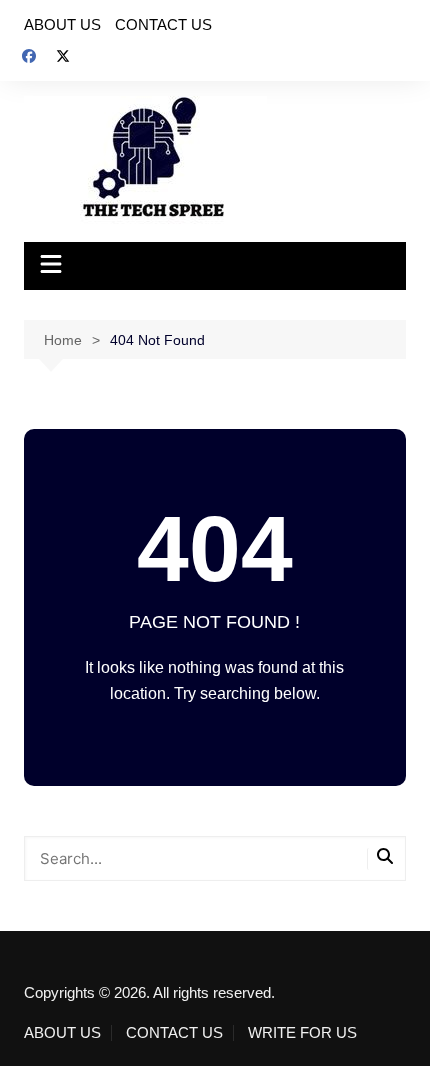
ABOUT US (62, 24)
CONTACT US (163, 24)
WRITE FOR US (302, 1033)
